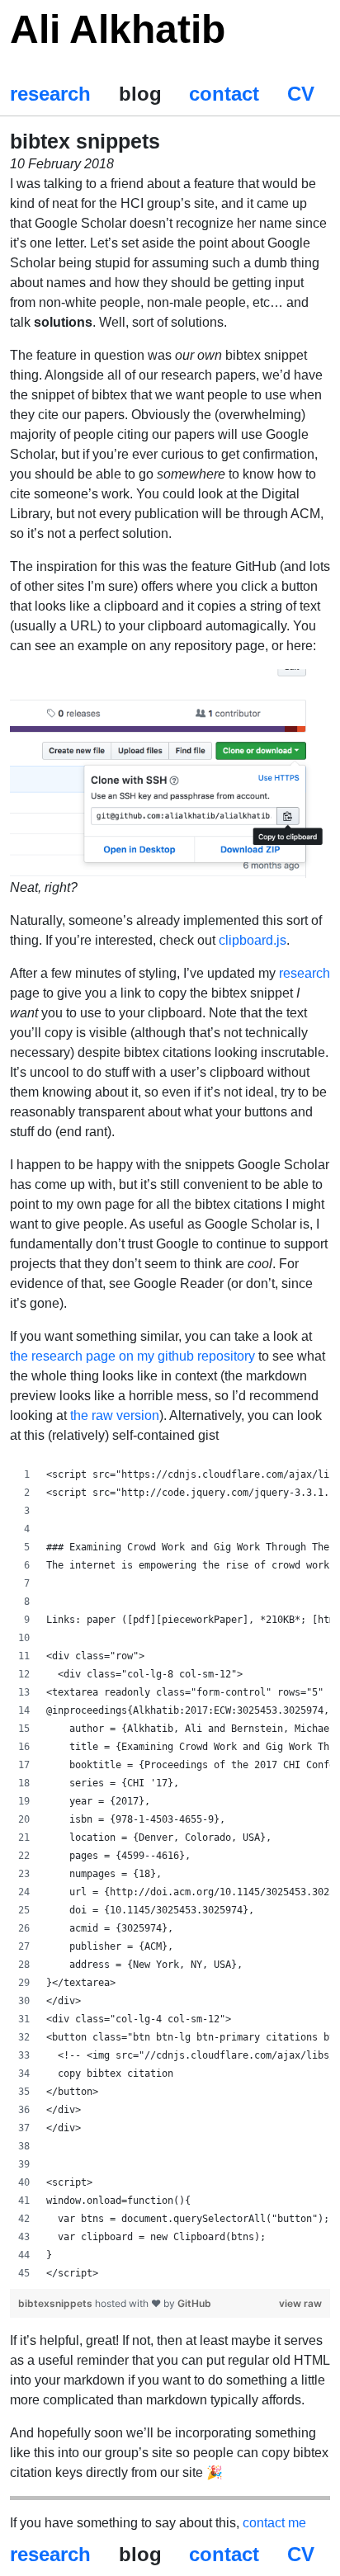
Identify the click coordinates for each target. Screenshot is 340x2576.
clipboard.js (253, 940)
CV (301, 94)
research (50, 94)
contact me (274, 2523)
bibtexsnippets (57, 2303)
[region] (170, 1874)
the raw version (115, 1415)
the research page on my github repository (132, 1356)
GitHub (194, 2303)
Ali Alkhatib (118, 29)
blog (140, 94)
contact (224, 94)
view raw (300, 2303)
